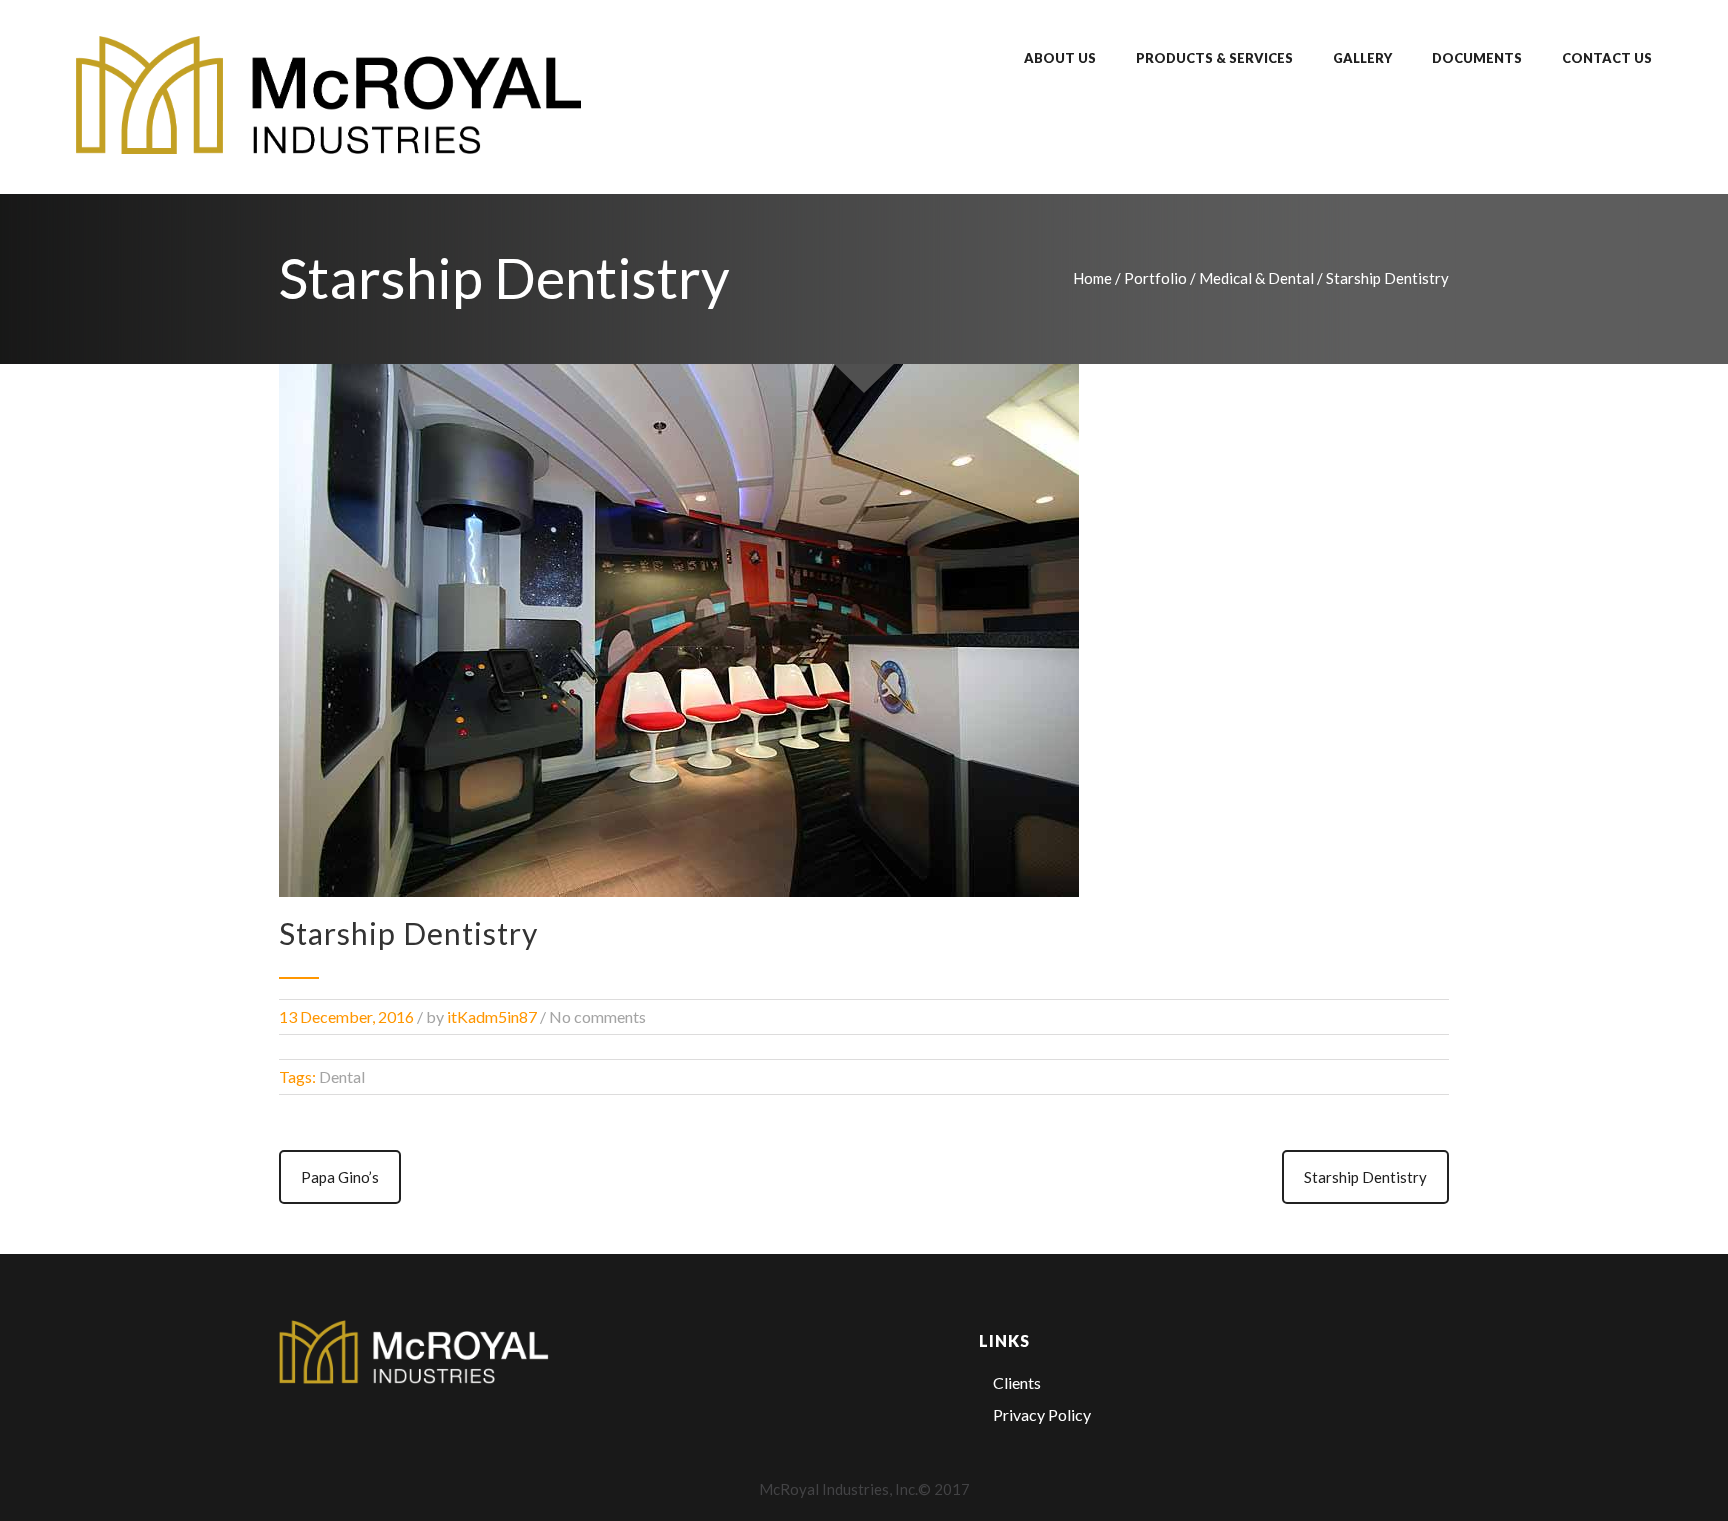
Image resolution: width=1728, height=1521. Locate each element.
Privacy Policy (1042, 1414)
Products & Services (1214, 58)
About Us (1060, 58)
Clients (1017, 1382)
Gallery (1362, 58)
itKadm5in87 (492, 1016)
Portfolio (1155, 278)
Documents (1477, 58)
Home (1092, 278)
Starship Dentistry (1365, 1177)
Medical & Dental (1256, 278)
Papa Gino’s (340, 1177)
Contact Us (1607, 58)
